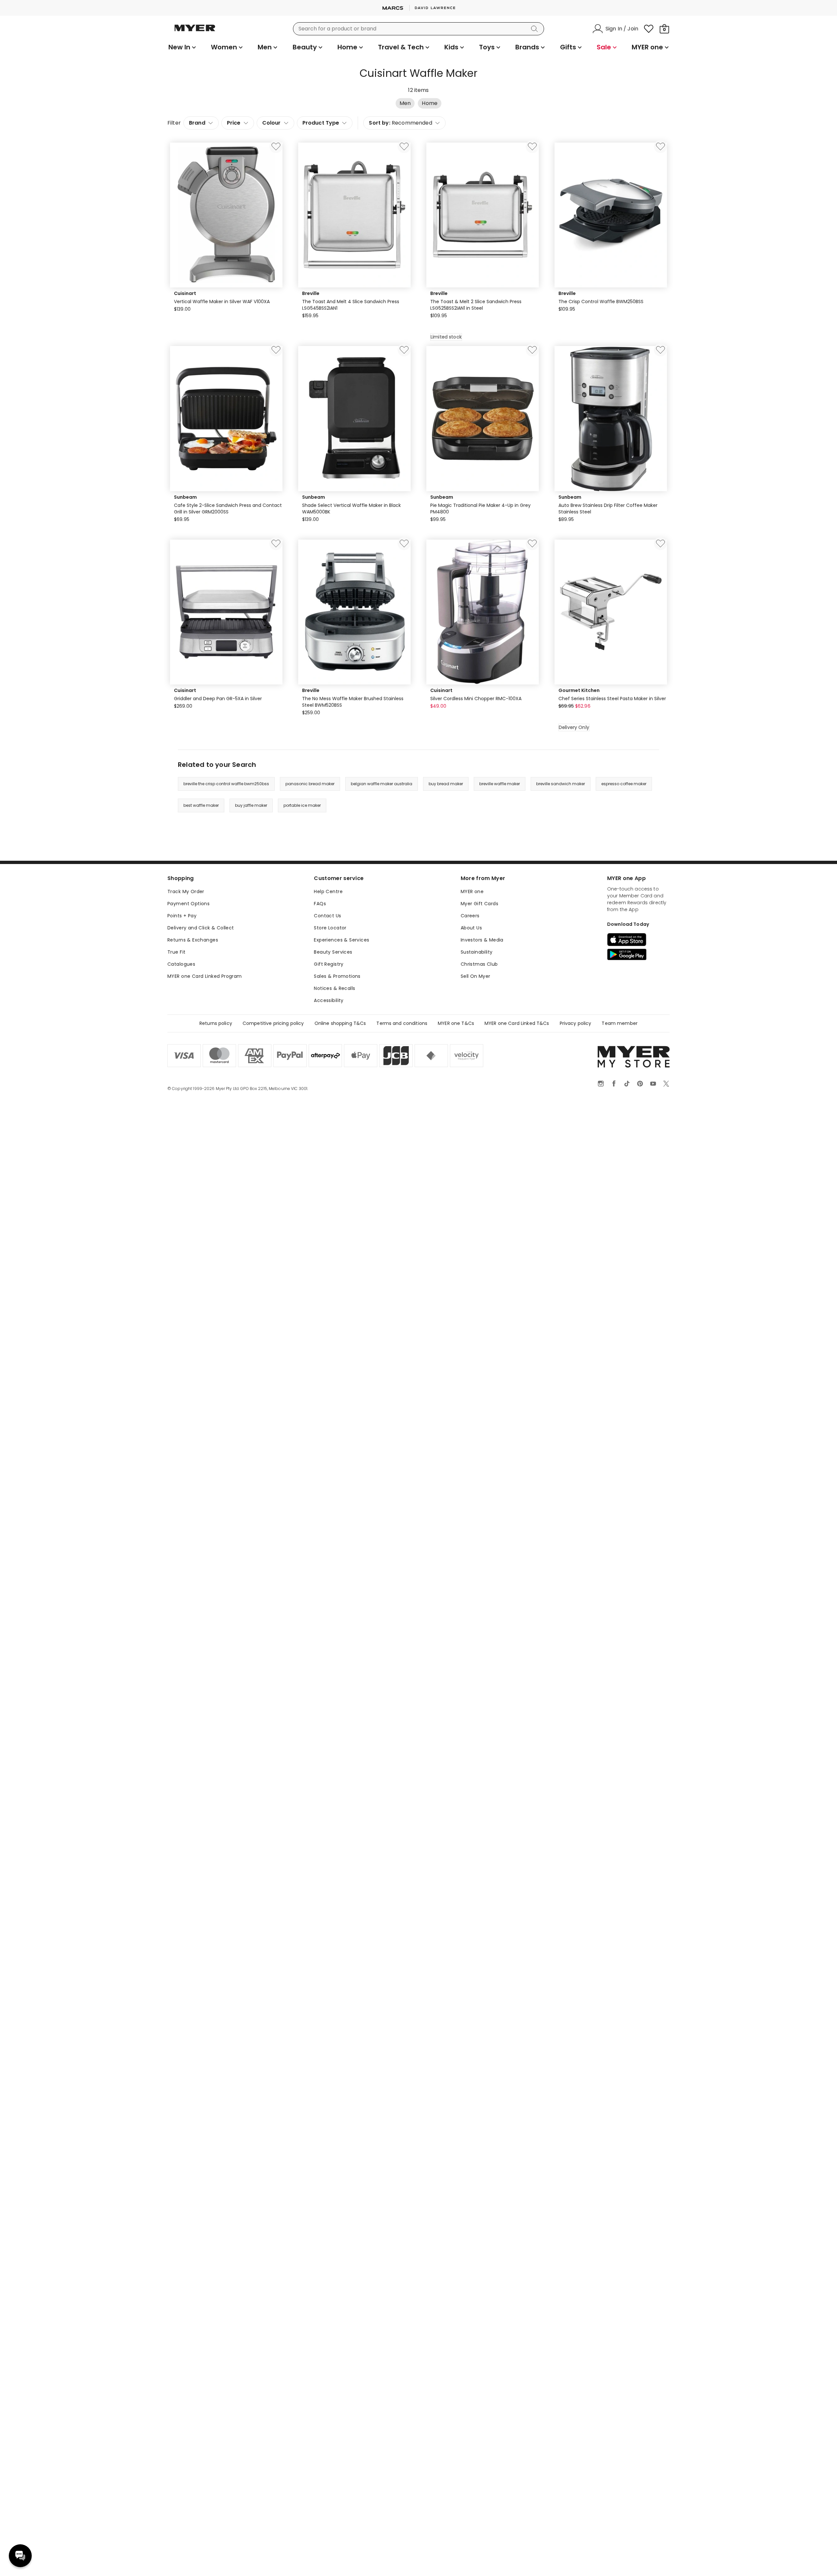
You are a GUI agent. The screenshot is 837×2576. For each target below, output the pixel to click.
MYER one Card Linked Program (205, 976)
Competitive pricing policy (273, 1023)
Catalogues (181, 964)
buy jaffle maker (251, 805)
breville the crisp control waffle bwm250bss (226, 784)
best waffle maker (201, 805)
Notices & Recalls (334, 988)
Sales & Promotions (337, 976)
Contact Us (327, 916)
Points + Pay (182, 916)
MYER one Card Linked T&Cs (517, 1023)
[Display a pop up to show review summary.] (211, 318)
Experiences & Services (342, 940)
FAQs (320, 904)
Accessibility (329, 1000)
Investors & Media (482, 940)
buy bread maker (446, 784)
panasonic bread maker (310, 784)
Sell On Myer (476, 976)
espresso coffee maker (624, 784)
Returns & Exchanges (193, 940)
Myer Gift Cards (479, 904)
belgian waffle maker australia (382, 784)
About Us (471, 928)
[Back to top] (819, 2560)
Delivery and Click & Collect (201, 928)
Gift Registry (329, 964)
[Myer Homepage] (195, 32)
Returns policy (216, 1023)
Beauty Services (333, 952)
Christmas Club (479, 964)
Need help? (20, 2556)
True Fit (176, 952)
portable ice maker (302, 805)
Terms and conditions (402, 1023)
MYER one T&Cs (456, 1023)
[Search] (536, 29)
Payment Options (188, 904)
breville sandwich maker (561, 784)
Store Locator (330, 928)
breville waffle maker (500, 784)
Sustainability (477, 952)
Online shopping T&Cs (340, 1023)
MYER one (472, 891)
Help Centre (328, 891)
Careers (470, 916)
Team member (620, 1023)
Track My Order (186, 891)
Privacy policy (576, 1023)
